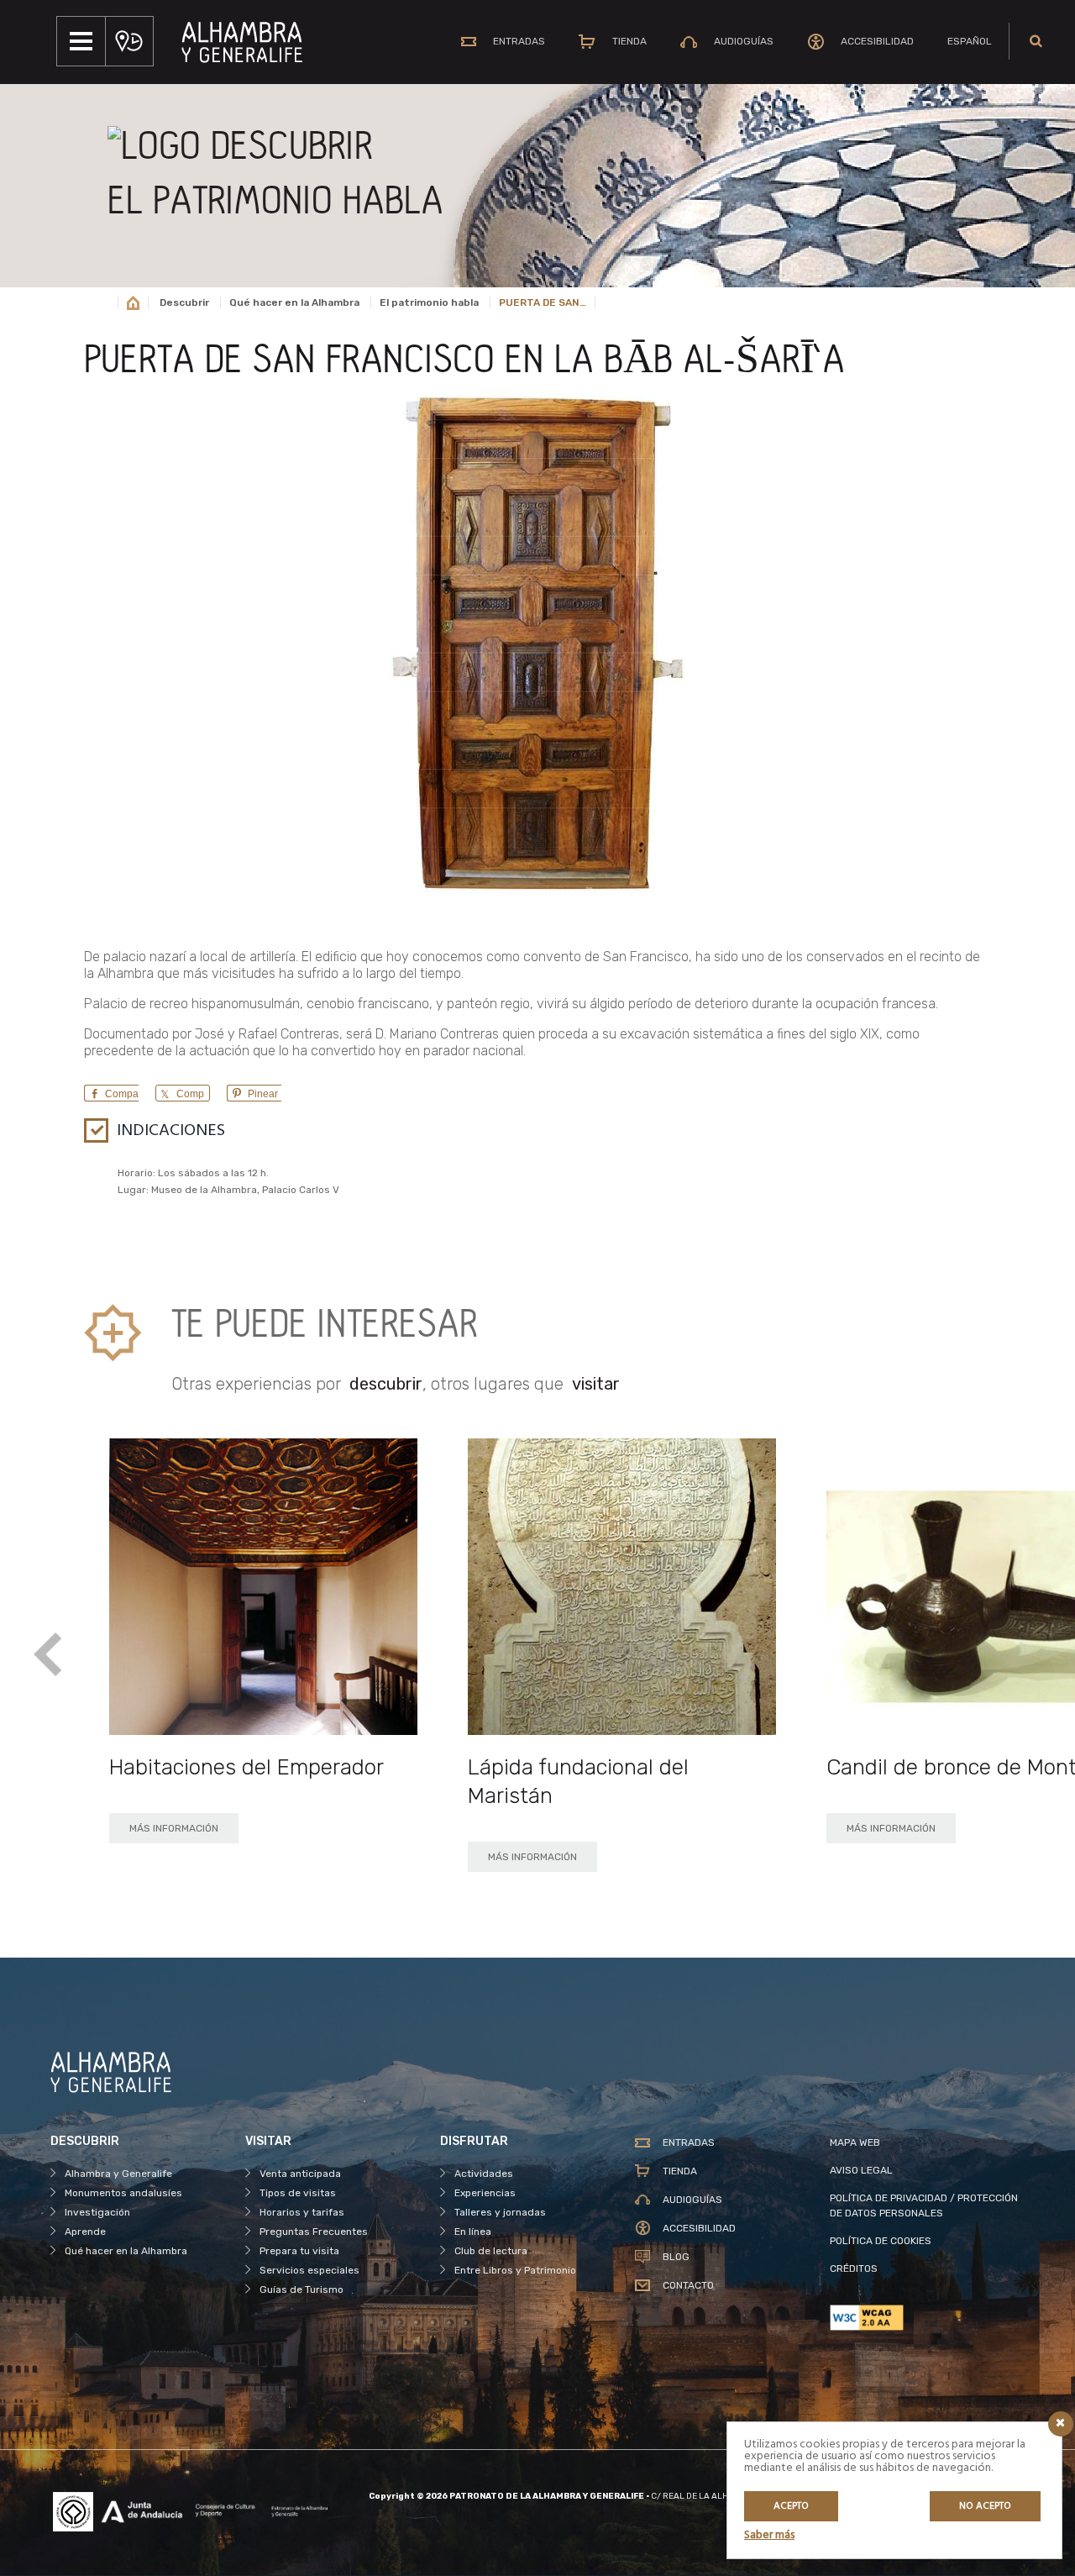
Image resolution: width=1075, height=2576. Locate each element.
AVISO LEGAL (861, 2170)
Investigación (97, 2212)
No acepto (985, 2506)
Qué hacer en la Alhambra (294, 302)
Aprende (85, 2232)
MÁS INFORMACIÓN (174, 1828)
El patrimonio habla (429, 302)
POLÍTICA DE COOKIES (881, 2241)
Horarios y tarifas (302, 2212)
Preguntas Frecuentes (314, 2232)
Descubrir (184, 302)
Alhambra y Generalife (118, 2174)
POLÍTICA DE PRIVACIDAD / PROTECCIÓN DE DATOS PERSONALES (924, 2205)
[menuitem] (970, 41)
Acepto (791, 2506)
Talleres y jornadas (500, 2212)
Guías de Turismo (302, 2289)
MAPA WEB (855, 2142)
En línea (473, 2232)
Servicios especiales (309, 2270)
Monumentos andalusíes (123, 2193)
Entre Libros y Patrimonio (515, 2270)
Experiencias (485, 2193)
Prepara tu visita (299, 2251)
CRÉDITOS (854, 2268)
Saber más (769, 2535)
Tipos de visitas (298, 2193)
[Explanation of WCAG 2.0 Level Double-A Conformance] (927, 2318)
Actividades (484, 2174)
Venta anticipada (300, 2174)
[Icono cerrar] (1061, 2424)
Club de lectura (491, 2251)
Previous (48, 1656)
